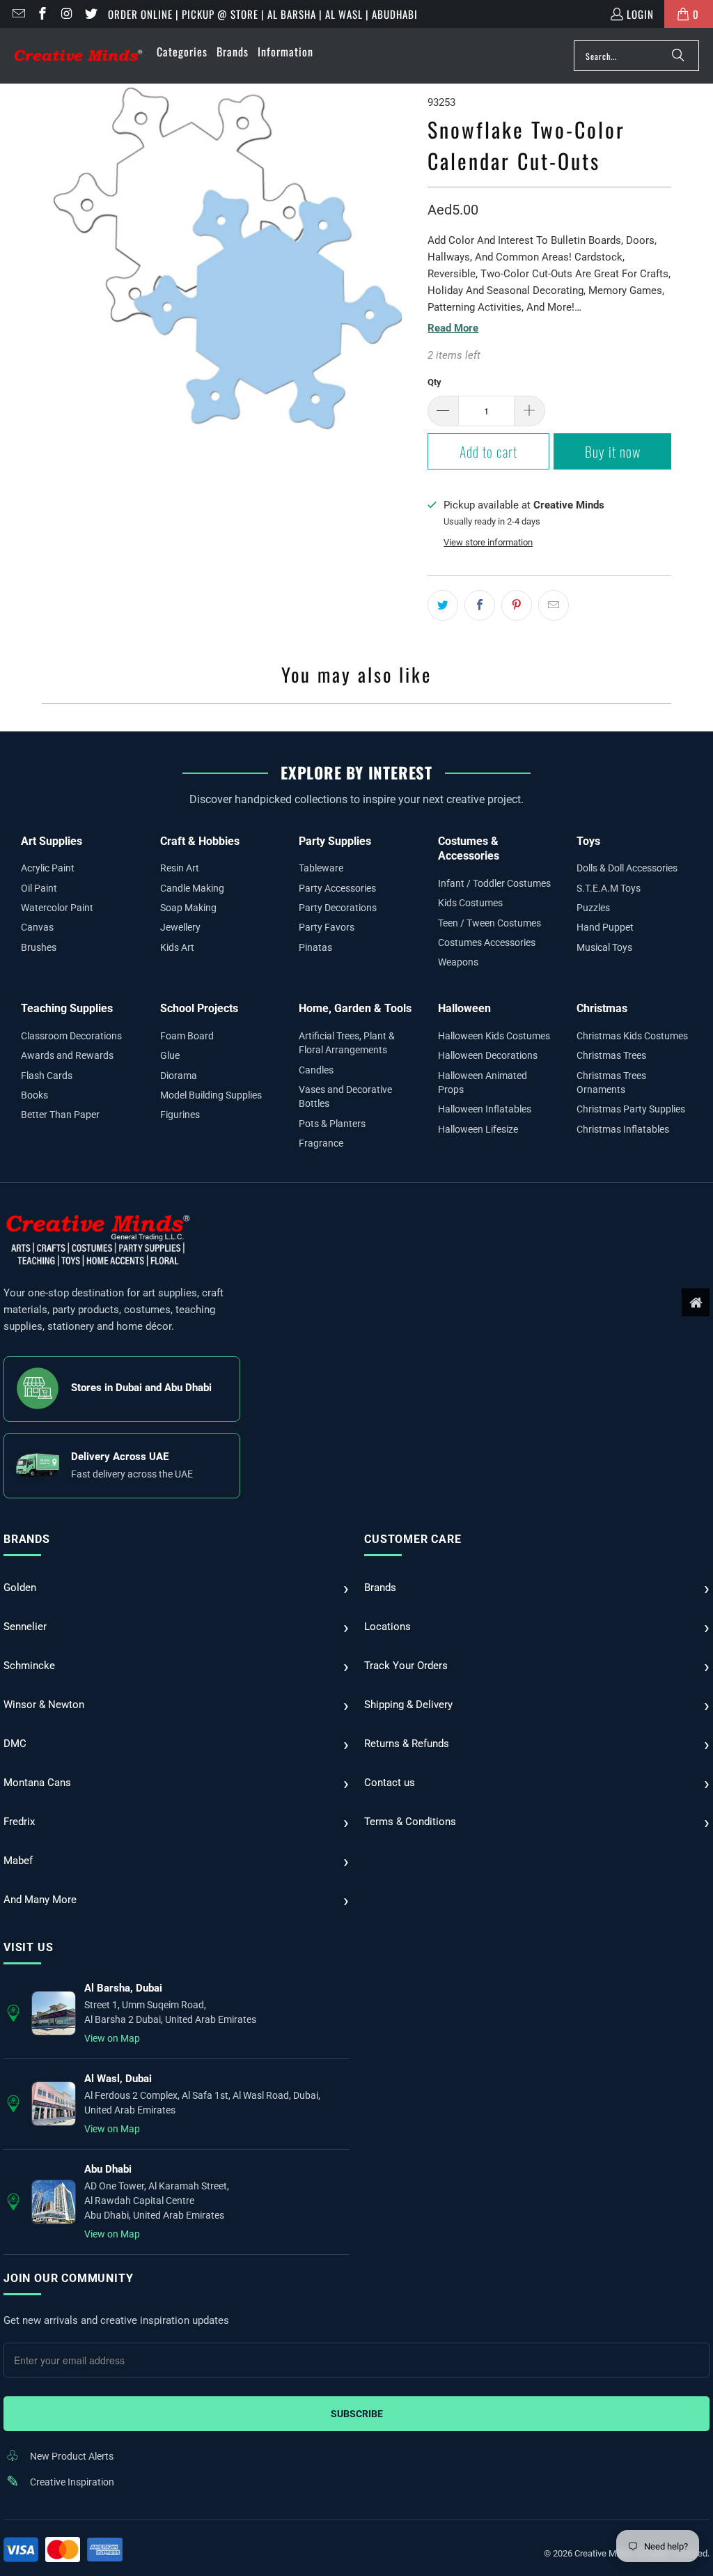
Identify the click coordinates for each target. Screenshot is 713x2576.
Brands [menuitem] (233, 52)
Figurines (180, 1115)
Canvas (37, 927)
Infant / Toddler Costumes (494, 883)
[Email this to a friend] (554, 605)
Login (640, 14)
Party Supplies (335, 841)
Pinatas (315, 947)
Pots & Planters (332, 1124)
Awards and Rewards (67, 1055)
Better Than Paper (60, 1115)
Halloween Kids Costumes (494, 1036)
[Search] (678, 56)
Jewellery (180, 927)
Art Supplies (52, 841)
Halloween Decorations (488, 1055)
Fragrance (321, 1143)
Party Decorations (338, 908)
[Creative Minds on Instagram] (66, 14)
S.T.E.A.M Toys (609, 888)
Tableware (321, 868)
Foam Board (187, 1036)
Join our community (68, 2278)
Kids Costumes (470, 903)
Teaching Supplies (67, 1008)
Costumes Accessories (487, 942)
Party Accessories (337, 888)
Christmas (602, 1008)
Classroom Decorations (71, 1036)
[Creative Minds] (78, 56)
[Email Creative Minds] (18, 14)
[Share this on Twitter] (443, 605)
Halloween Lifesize (478, 1129)
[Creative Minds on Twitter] (90, 14)
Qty (434, 382)
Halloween (464, 1008)
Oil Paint (39, 888)
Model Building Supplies (211, 1095)
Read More (453, 328)
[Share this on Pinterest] (517, 605)
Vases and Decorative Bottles (345, 1096)
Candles (316, 1070)
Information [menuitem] (285, 52)
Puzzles (593, 908)
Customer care (413, 1539)
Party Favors (327, 927)
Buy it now (613, 451)
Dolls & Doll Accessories (627, 868)
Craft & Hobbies (200, 841)
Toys (588, 841)
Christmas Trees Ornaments (611, 1083)
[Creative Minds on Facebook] (42, 14)
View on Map (112, 2038)
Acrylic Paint (48, 868)
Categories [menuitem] (182, 52)
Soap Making (188, 908)
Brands (27, 1539)
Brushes (39, 947)
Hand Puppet (605, 927)
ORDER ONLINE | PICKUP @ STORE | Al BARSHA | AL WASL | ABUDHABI (263, 14)
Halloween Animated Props (483, 1083)
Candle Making (192, 888)
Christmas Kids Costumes (632, 1036)
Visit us (28, 1947)
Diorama (179, 1076)
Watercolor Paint (57, 908)
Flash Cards (47, 1076)
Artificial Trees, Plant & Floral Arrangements (347, 1043)
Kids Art (177, 947)
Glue (170, 1055)
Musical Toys (604, 947)
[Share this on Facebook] (480, 605)
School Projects (199, 1008)
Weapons (458, 962)
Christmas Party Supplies (631, 1109)
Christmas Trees (611, 1055)
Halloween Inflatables (485, 1109)
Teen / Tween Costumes (489, 923)
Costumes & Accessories (469, 849)
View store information (488, 542)
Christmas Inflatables (623, 1129)
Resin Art (180, 868)
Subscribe (357, 2414)
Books (34, 1095)
